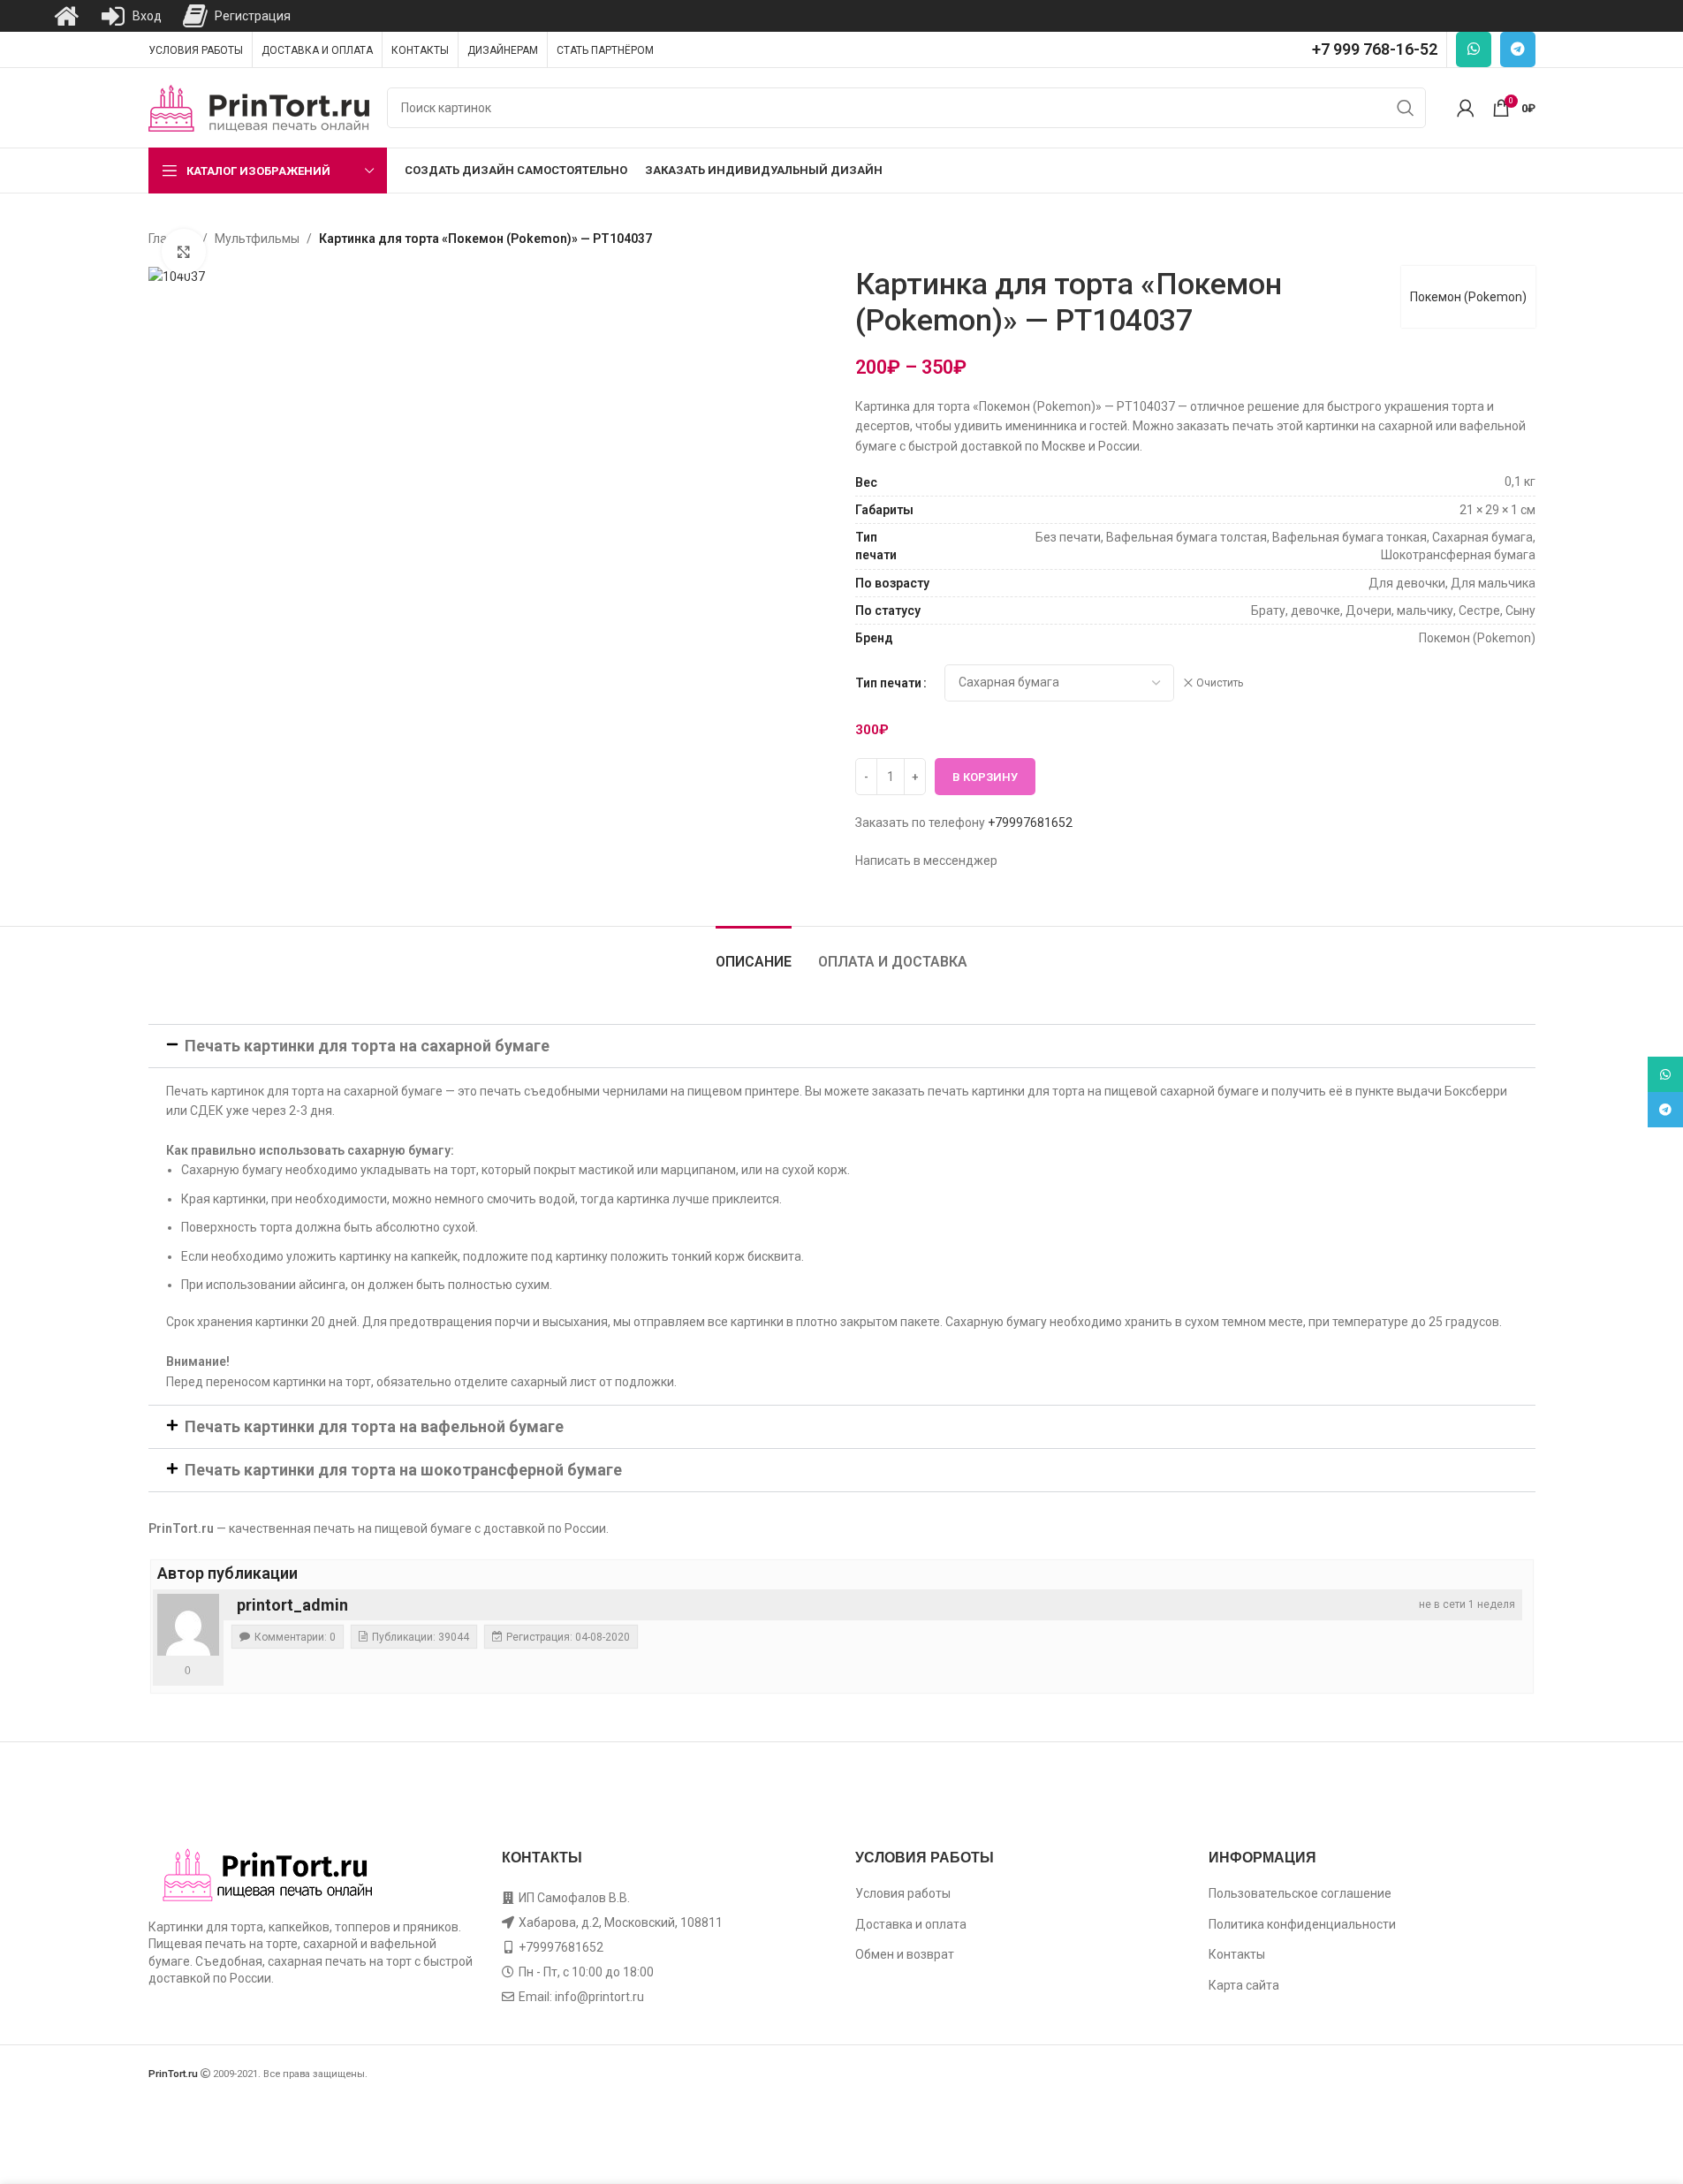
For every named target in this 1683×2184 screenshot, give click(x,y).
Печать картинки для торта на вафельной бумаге (374, 1426)
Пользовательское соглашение (1300, 1893)
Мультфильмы (257, 239)
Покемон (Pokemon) (1468, 297)
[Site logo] (259, 107)
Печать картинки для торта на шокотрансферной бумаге (403, 1470)
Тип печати (888, 683)
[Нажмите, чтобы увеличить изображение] (184, 251)
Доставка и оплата (911, 1924)
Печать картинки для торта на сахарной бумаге (367, 1046)
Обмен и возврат (905, 1954)
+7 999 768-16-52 (1375, 49)
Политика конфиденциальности (1302, 1924)
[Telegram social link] (1518, 49)
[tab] (754, 953)
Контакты (1237, 1954)
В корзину (985, 777)
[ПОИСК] (1406, 108)
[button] (842, 1046)
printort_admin (292, 1605)
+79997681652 (1030, 823)
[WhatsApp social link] (1474, 49)
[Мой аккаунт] (1466, 108)
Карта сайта (1244, 1985)
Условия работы (903, 1893)
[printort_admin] (188, 1625)
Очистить (1220, 683)
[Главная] (66, 16)
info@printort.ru (599, 1997)
